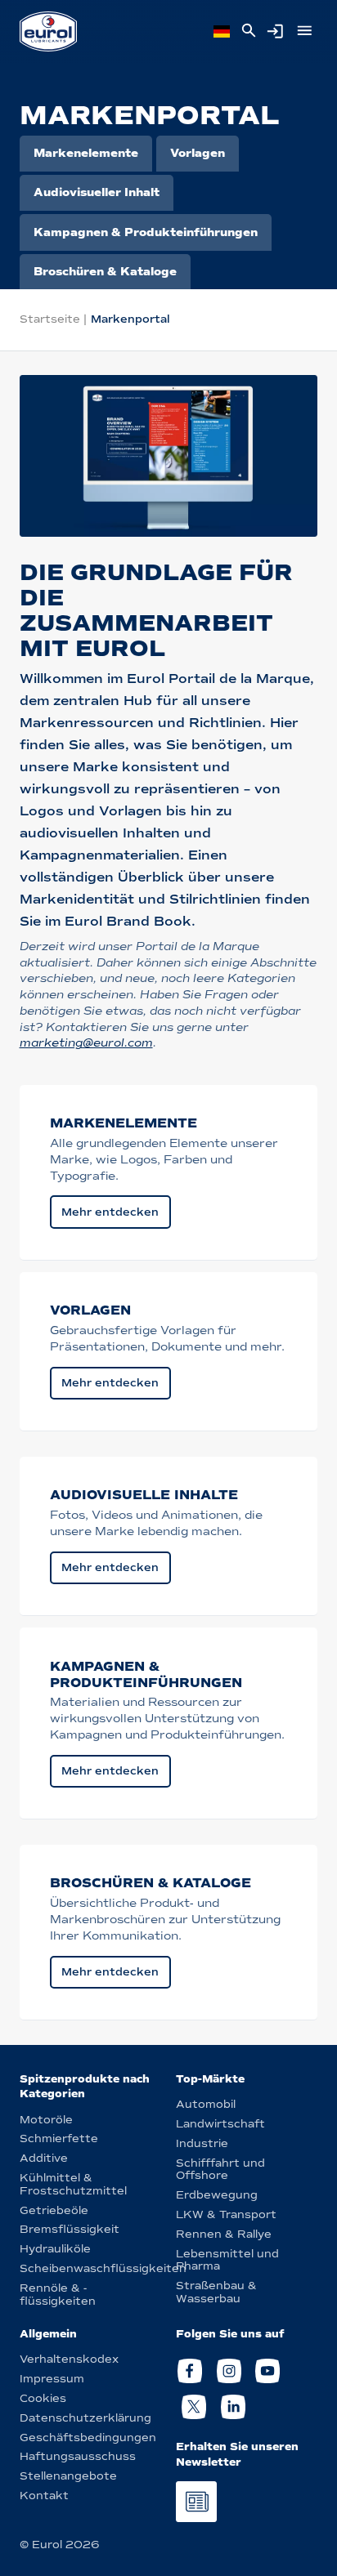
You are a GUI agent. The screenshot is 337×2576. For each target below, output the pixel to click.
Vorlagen (198, 153)
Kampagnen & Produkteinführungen (146, 232)
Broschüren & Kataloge (105, 272)
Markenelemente (86, 153)
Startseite (50, 319)
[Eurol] (48, 31)
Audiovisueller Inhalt (97, 192)
